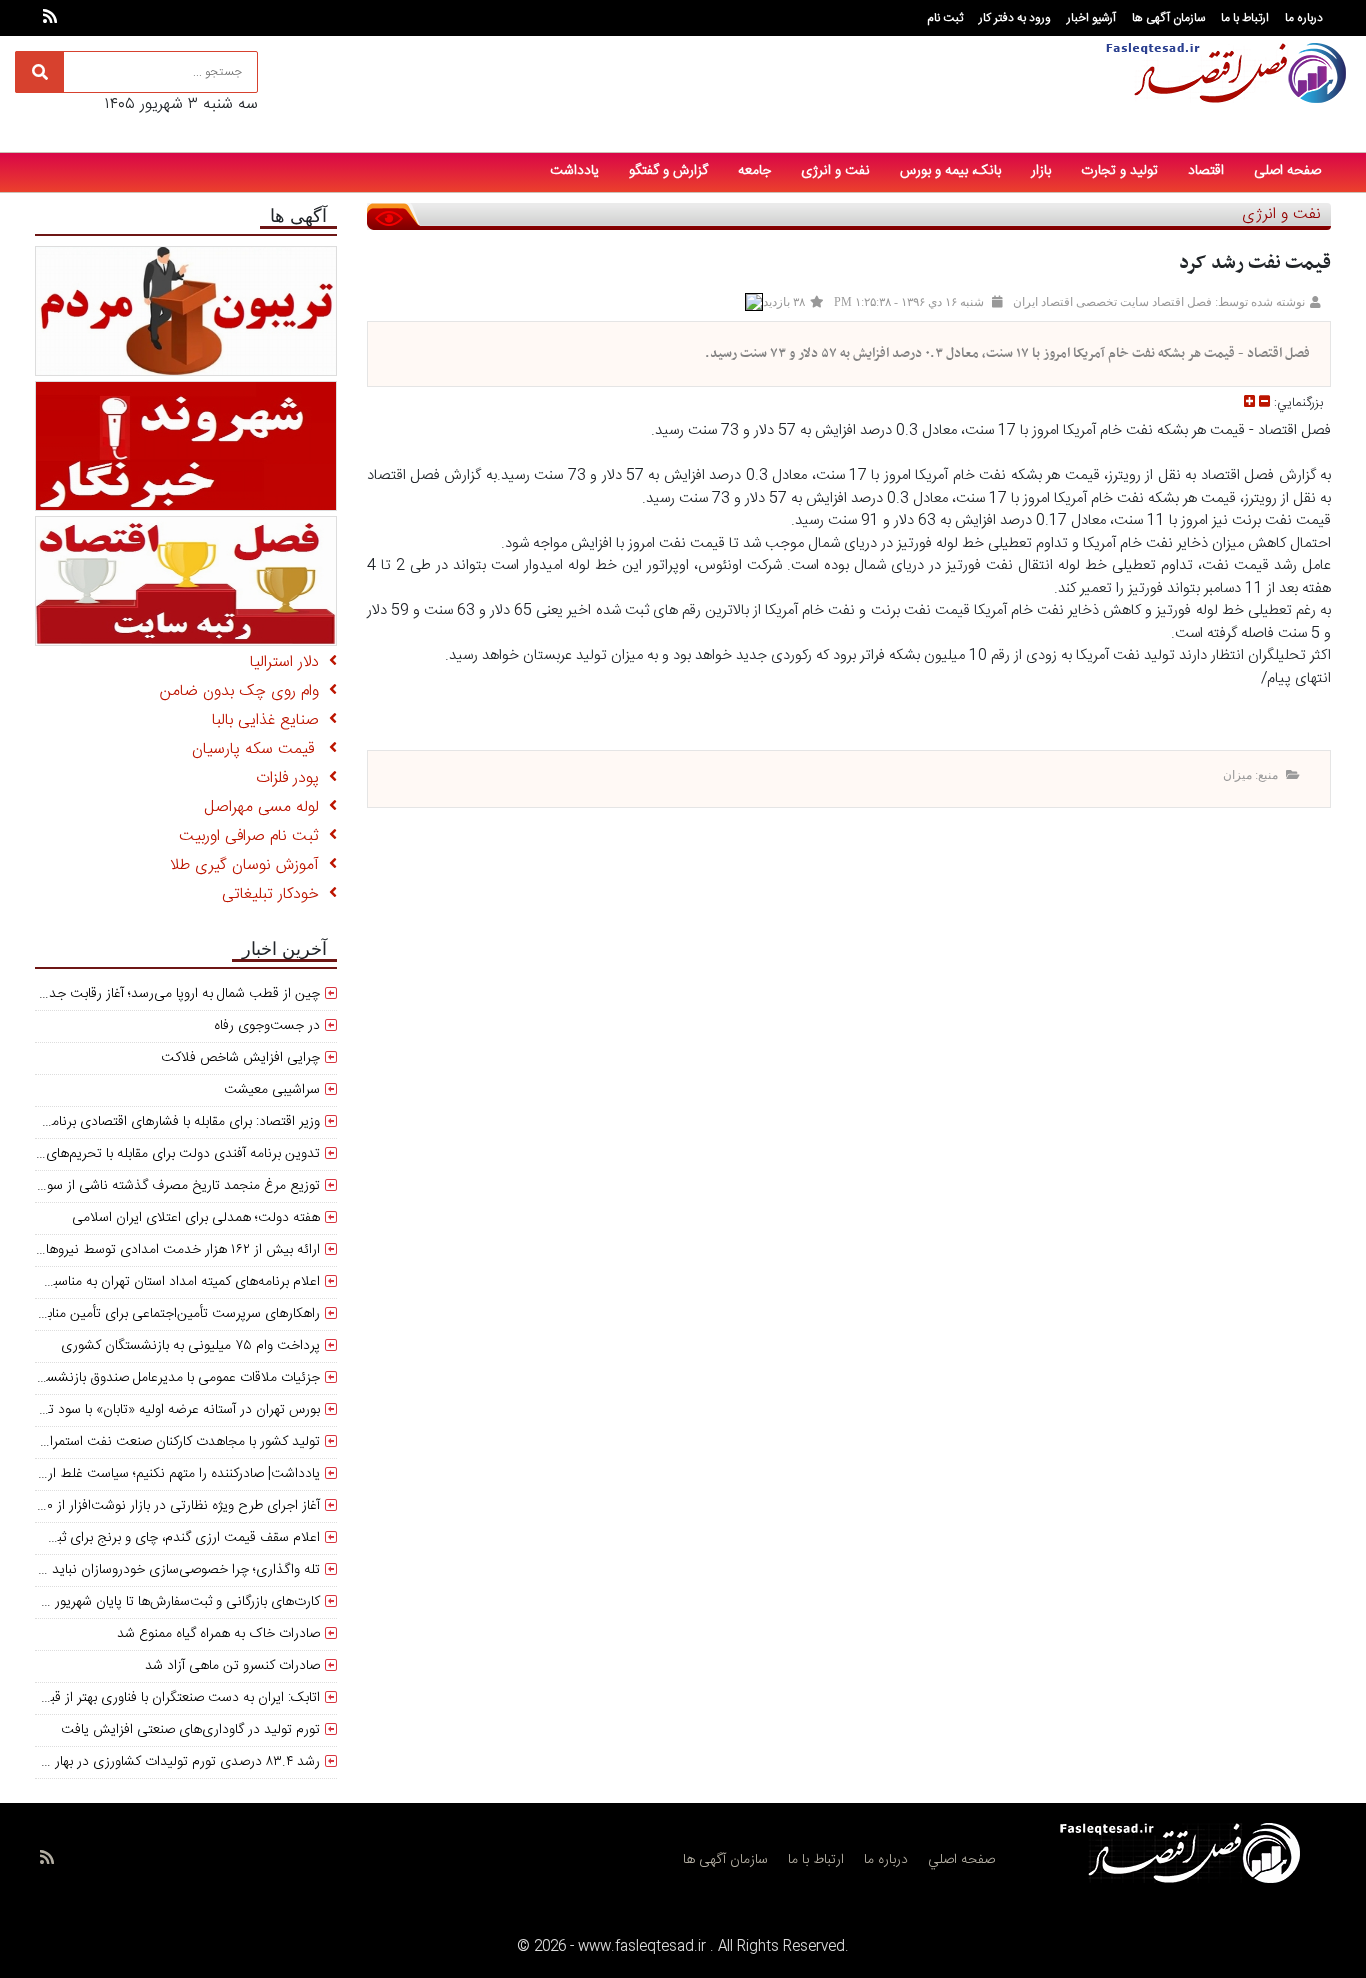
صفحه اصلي (961, 1860)
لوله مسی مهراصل (266, 807)
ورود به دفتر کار (1015, 18)
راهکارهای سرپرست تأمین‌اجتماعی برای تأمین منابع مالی (165, 1314)
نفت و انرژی (835, 171)
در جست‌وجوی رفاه (267, 1026)
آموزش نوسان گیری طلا (249, 865)
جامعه (754, 171)
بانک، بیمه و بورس (950, 171)
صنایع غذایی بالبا (270, 720)
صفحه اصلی (1287, 171)
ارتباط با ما (1245, 18)
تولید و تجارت (1119, 171)
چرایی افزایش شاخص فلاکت (240, 1058)
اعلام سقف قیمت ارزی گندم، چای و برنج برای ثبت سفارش (160, 1538)
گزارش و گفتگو (668, 171)
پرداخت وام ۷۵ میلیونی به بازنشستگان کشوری (190, 1346)
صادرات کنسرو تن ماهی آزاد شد (232, 1666)
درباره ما (1304, 18)
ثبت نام (945, 18)
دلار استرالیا (289, 662)
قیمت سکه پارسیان (260, 749)
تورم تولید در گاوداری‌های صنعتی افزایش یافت (190, 1730)
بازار (1041, 171)
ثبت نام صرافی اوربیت (254, 836)
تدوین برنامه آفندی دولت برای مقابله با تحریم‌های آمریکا (166, 1154)
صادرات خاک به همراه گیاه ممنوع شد (218, 1634)
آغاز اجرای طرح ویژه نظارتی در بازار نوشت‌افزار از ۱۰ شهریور (160, 1506)
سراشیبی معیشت (272, 1090)
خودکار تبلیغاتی (275, 894)
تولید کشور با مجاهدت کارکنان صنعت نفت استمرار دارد (169, 1442)
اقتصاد (1206, 171)
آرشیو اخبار (1091, 18)
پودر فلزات (292, 778)
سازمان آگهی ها (1168, 18)
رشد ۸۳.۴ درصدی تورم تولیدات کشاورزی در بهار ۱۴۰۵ (172, 1762)
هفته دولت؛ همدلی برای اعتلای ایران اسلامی (196, 1218)
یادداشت (574, 171)
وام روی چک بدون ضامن (244, 691)
